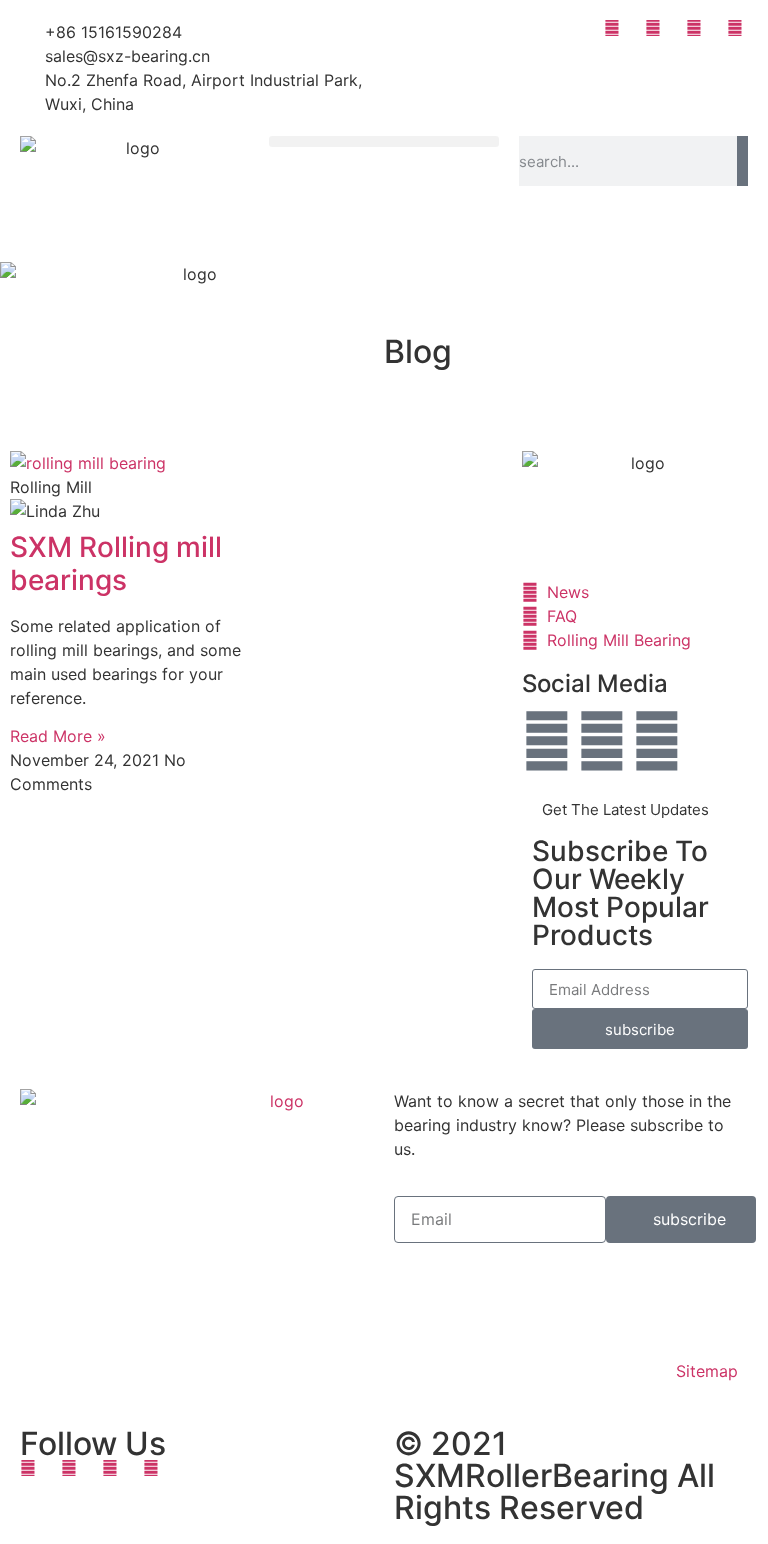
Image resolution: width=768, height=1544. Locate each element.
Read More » (58, 736)
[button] (383, 141)
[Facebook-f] (547, 741)
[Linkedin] (657, 741)
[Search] (742, 161)
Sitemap (707, 1371)
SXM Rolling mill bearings (116, 564)
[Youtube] (602, 741)
